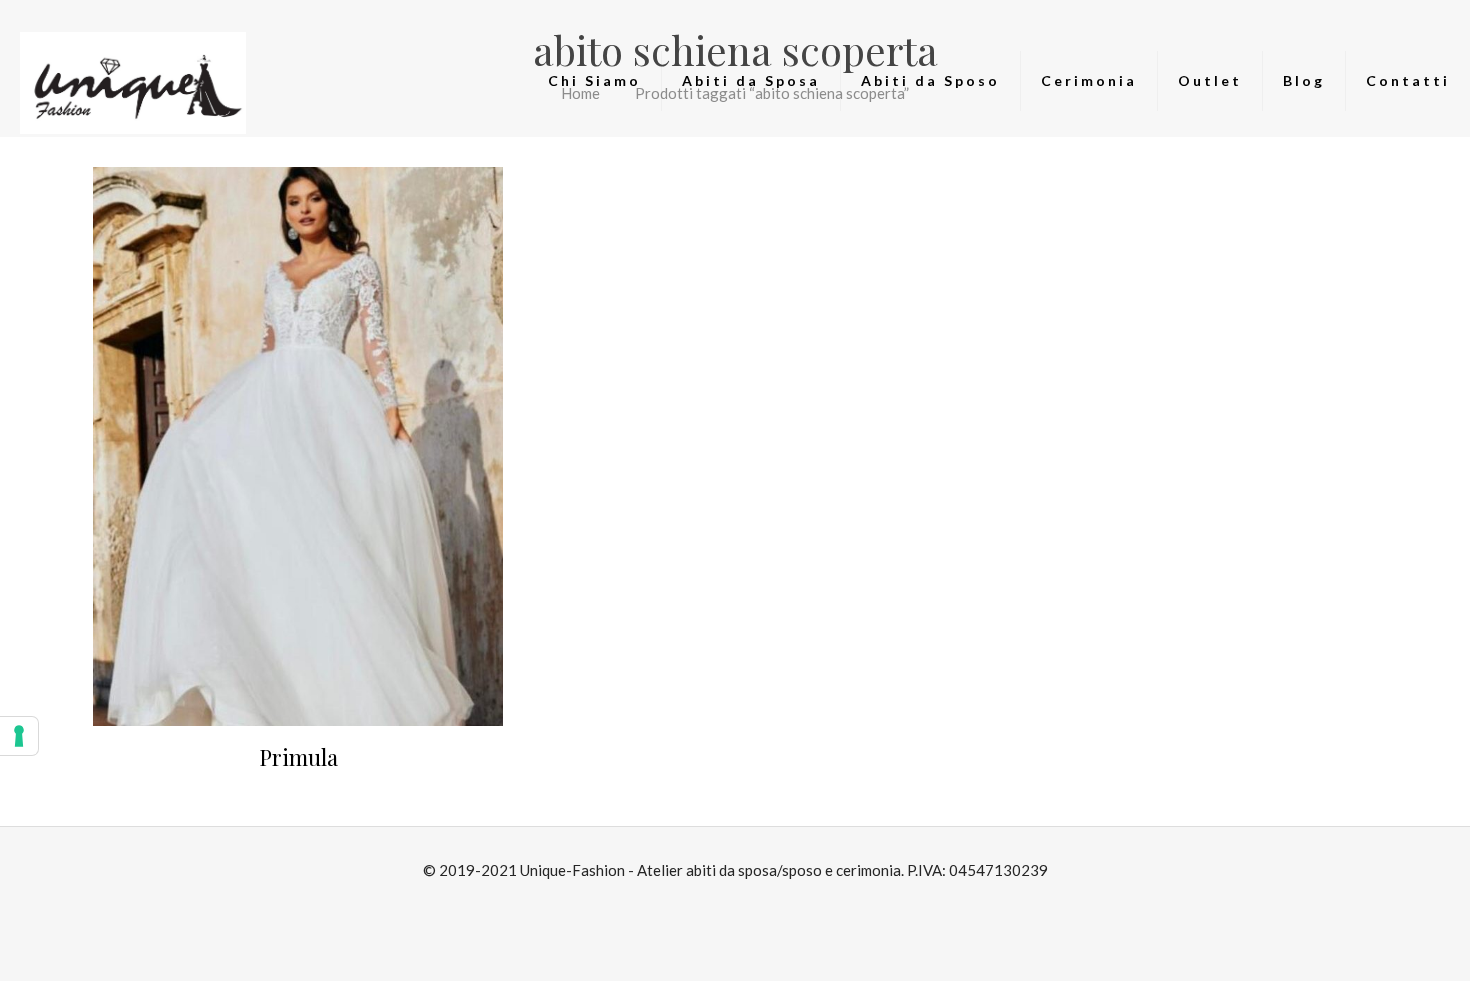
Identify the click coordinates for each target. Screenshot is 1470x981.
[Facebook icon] (724, 907)
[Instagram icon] (745, 907)
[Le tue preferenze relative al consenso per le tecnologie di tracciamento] (19, 736)
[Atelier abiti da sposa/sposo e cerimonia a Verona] (133, 81)
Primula (298, 757)
